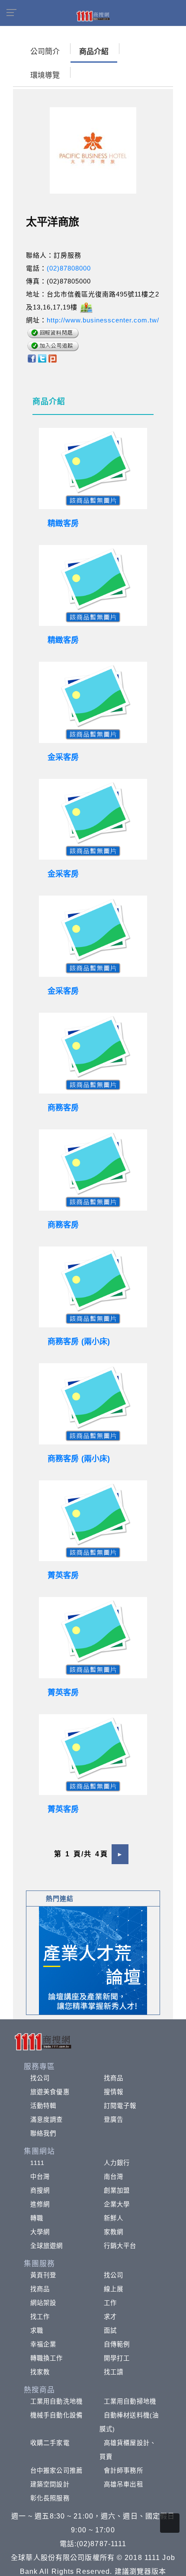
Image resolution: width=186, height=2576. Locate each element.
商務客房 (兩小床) (79, 1342)
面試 (110, 2331)
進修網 (40, 2204)
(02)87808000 (69, 268)
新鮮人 (114, 2218)
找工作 (40, 2317)
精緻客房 (63, 523)
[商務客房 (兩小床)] (93, 1287)
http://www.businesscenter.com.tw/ (103, 320)
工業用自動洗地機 (56, 2401)
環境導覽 (45, 75)
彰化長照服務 (50, 2498)
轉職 (37, 2218)
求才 (110, 2317)
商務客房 (63, 1108)
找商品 (114, 2078)
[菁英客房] (93, 1521)
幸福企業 (43, 2344)
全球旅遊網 (47, 2246)
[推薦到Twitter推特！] (42, 358)
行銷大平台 (120, 2246)
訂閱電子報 (120, 2106)
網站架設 (43, 2303)
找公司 (40, 2078)
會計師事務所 (123, 2471)
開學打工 (117, 2358)
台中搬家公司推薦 (56, 2471)
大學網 (40, 2232)
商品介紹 (94, 52)
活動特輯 (43, 2106)
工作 (110, 2303)
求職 (37, 2331)
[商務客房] (93, 1053)
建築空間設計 (50, 2484)
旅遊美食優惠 (50, 2092)
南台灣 (114, 2177)
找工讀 (114, 2372)
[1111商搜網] (93, 16)
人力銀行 (117, 2163)
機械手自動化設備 (56, 2415)
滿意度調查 (47, 2120)
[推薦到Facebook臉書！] (31, 358)
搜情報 (114, 2092)
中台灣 (40, 2177)
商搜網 (40, 2190)
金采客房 (63, 757)
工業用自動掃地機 (130, 2401)
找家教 (40, 2372)
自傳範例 (117, 2344)
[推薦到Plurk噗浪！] (53, 358)
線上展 (114, 2289)
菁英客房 (63, 1575)
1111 (37, 2163)
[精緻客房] (93, 469)
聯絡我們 (43, 2133)
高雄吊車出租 (123, 2484)
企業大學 (117, 2204)
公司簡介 (45, 52)
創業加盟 (117, 2190)
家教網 (114, 2232)
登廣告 (114, 2120)
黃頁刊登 (43, 2275)
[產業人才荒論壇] (93, 1960)
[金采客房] (93, 702)
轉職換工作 (47, 2358)
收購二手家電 (50, 2443)
